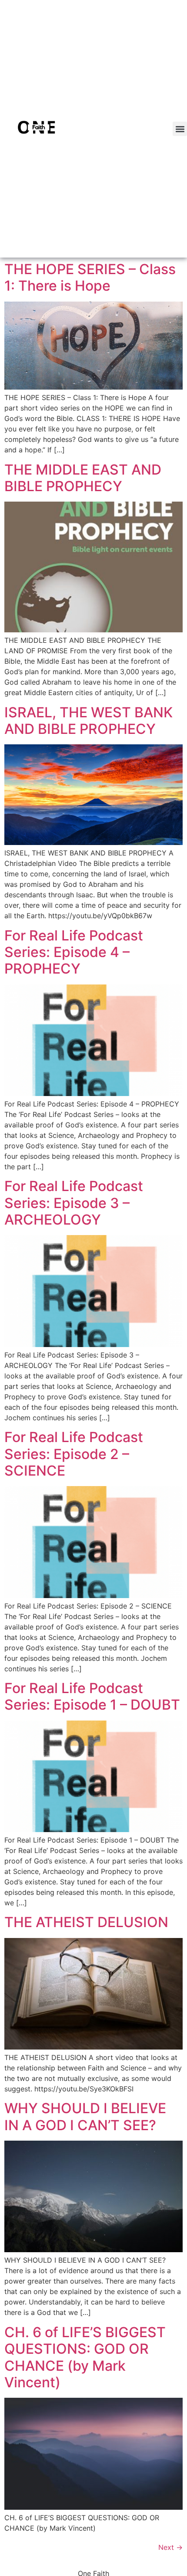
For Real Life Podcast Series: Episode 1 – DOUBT (92, 1696)
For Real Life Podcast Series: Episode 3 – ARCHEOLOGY (74, 1203)
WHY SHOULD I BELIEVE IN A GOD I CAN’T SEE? (85, 2116)
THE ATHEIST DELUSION (86, 1922)
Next (170, 2547)
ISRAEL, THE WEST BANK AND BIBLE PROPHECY (88, 721)
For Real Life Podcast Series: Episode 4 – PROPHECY (74, 952)
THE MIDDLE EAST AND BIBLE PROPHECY (83, 478)
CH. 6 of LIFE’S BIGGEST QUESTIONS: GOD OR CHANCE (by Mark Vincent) (85, 2357)
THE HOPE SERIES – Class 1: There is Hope (90, 277)
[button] (180, 129)
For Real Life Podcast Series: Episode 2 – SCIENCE (74, 1454)
